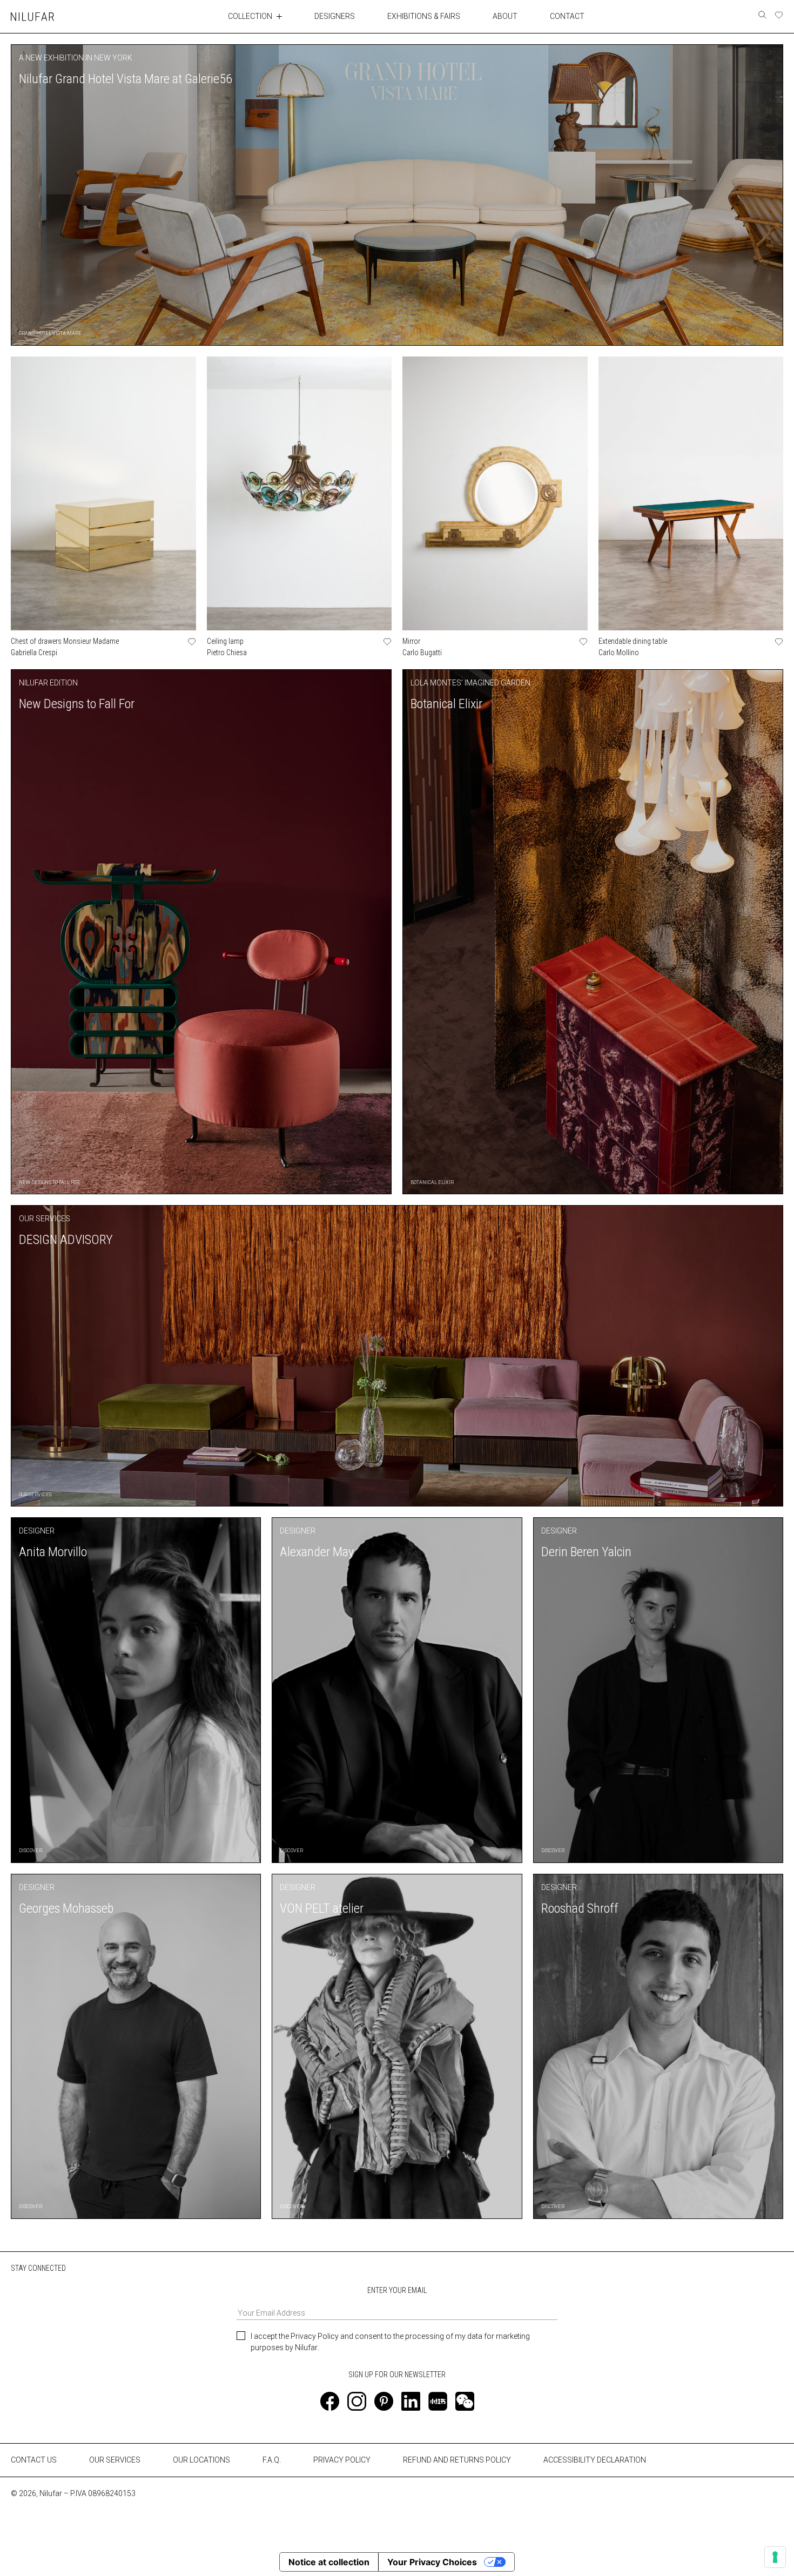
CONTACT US (34, 2460)
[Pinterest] (384, 2401)
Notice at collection (329, 2562)
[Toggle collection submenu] (279, 16)
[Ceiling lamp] (300, 493)
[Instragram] (357, 2401)
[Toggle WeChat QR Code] (465, 2401)
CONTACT (567, 16)
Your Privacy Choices (432, 2562)
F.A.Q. (272, 2460)
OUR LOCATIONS (201, 2460)
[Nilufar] (32, 16)
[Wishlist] (779, 15)
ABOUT (505, 16)
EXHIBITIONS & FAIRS (424, 16)
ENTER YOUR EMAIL (397, 2290)
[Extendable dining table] (691, 493)
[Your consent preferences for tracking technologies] (775, 2557)
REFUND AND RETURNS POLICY (457, 2460)
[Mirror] (495, 493)
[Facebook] (330, 2401)
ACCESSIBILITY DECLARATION (595, 2460)
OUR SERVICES (115, 2460)
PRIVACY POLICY (342, 2460)
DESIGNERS (335, 16)
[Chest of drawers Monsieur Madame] (103, 493)
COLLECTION (250, 16)
